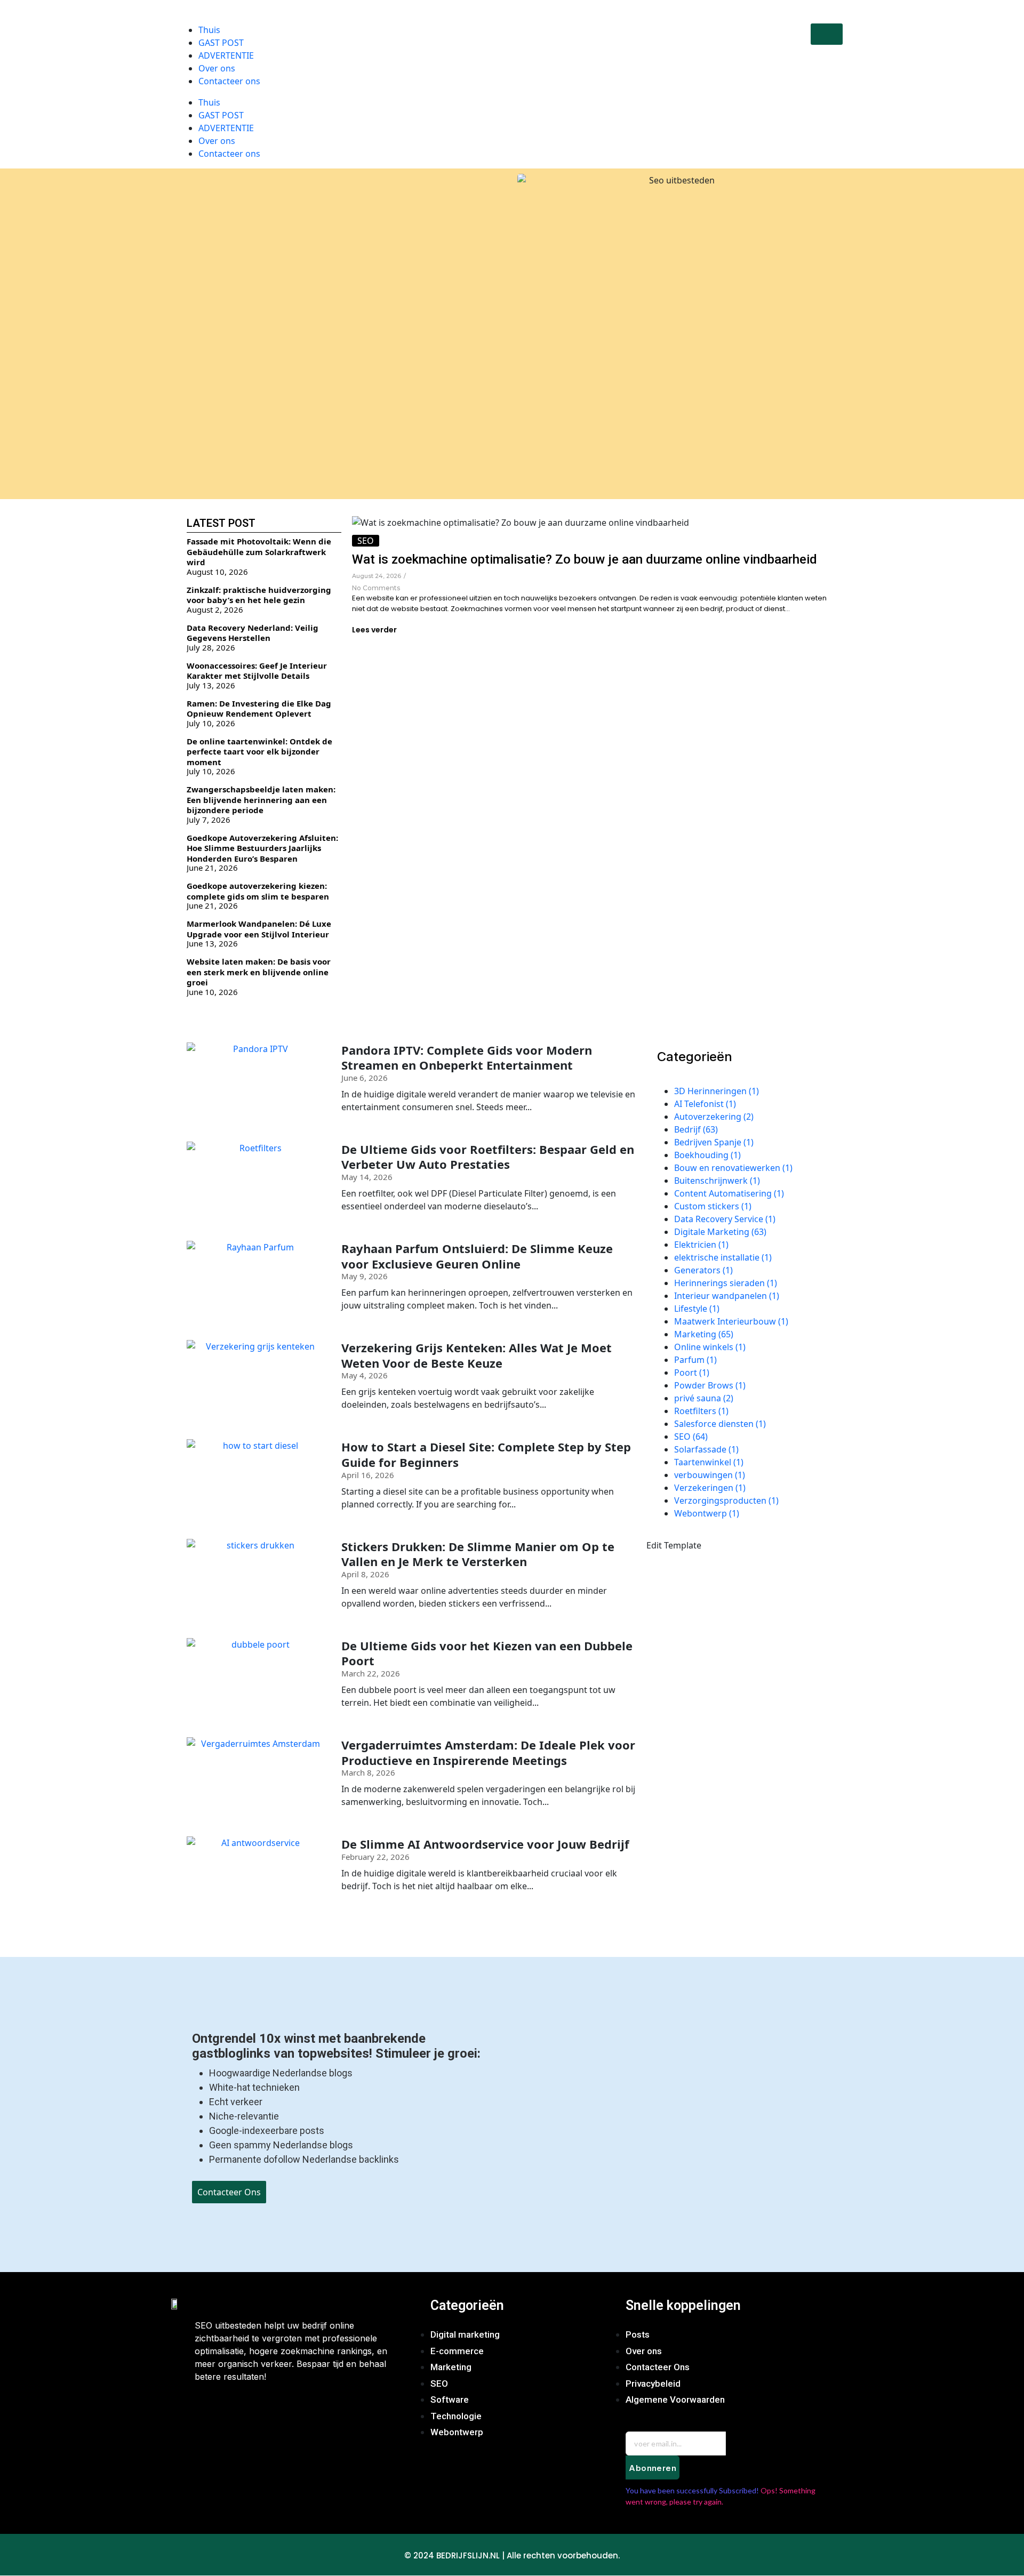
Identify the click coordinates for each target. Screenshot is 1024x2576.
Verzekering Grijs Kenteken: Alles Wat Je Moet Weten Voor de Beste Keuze (477, 1355)
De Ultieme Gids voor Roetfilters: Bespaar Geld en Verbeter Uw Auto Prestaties (488, 1157)
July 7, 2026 (209, 820)
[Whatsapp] (271, 2410)
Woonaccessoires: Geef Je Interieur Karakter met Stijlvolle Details (257, 671)
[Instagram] (239, 2410)
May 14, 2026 (367, 1177)
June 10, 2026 (212, 992)
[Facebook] (208, 2410)
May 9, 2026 (365, 1276)
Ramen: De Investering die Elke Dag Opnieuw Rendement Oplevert (259, 709)
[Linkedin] (302, 2410)
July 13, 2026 (211, 685)
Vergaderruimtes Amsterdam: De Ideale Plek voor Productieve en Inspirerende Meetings (488, 1752)
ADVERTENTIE (226, 128)
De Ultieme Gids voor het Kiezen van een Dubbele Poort (487, 1653)
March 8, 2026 (368, 1773)
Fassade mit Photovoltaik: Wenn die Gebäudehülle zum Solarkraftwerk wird (259, 552)
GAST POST (221, 115)
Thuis (209, 102)
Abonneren (653, 2468)
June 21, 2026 (212, 868)
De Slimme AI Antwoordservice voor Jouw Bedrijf (485, 1844)
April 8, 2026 (365, 1574)
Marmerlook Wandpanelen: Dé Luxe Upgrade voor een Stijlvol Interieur (259, 929)
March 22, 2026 (371, 1674)
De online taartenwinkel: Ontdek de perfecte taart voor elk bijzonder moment (259, 752)
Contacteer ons (229, 154)
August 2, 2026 (215, 610)
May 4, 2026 (365, 1375)
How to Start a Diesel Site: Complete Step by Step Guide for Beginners (486, 1454)
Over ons (217, 141)
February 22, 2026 (375, 1857)
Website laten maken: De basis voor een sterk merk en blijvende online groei (259, 972)
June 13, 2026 (212, 944)
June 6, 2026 (365, 1078)
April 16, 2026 (368, 1475)
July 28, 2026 (211, 648)
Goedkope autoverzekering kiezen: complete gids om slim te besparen (258, 891)
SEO (366, 541)
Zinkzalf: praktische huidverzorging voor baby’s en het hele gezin (259, 595)
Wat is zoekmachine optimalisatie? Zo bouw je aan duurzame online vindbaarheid (585, 559)
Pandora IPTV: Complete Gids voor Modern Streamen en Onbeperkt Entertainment (467, 1058)
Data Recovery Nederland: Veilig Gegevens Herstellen (253, 633)
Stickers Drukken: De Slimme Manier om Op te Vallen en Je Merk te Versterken (478, 1554)
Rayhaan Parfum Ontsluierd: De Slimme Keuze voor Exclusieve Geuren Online (477, 1256)
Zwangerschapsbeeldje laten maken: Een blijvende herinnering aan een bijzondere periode (261, 800)
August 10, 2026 (217, 572)
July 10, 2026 (211, 723)
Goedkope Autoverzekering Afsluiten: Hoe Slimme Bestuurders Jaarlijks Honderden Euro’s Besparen (262, 848)
